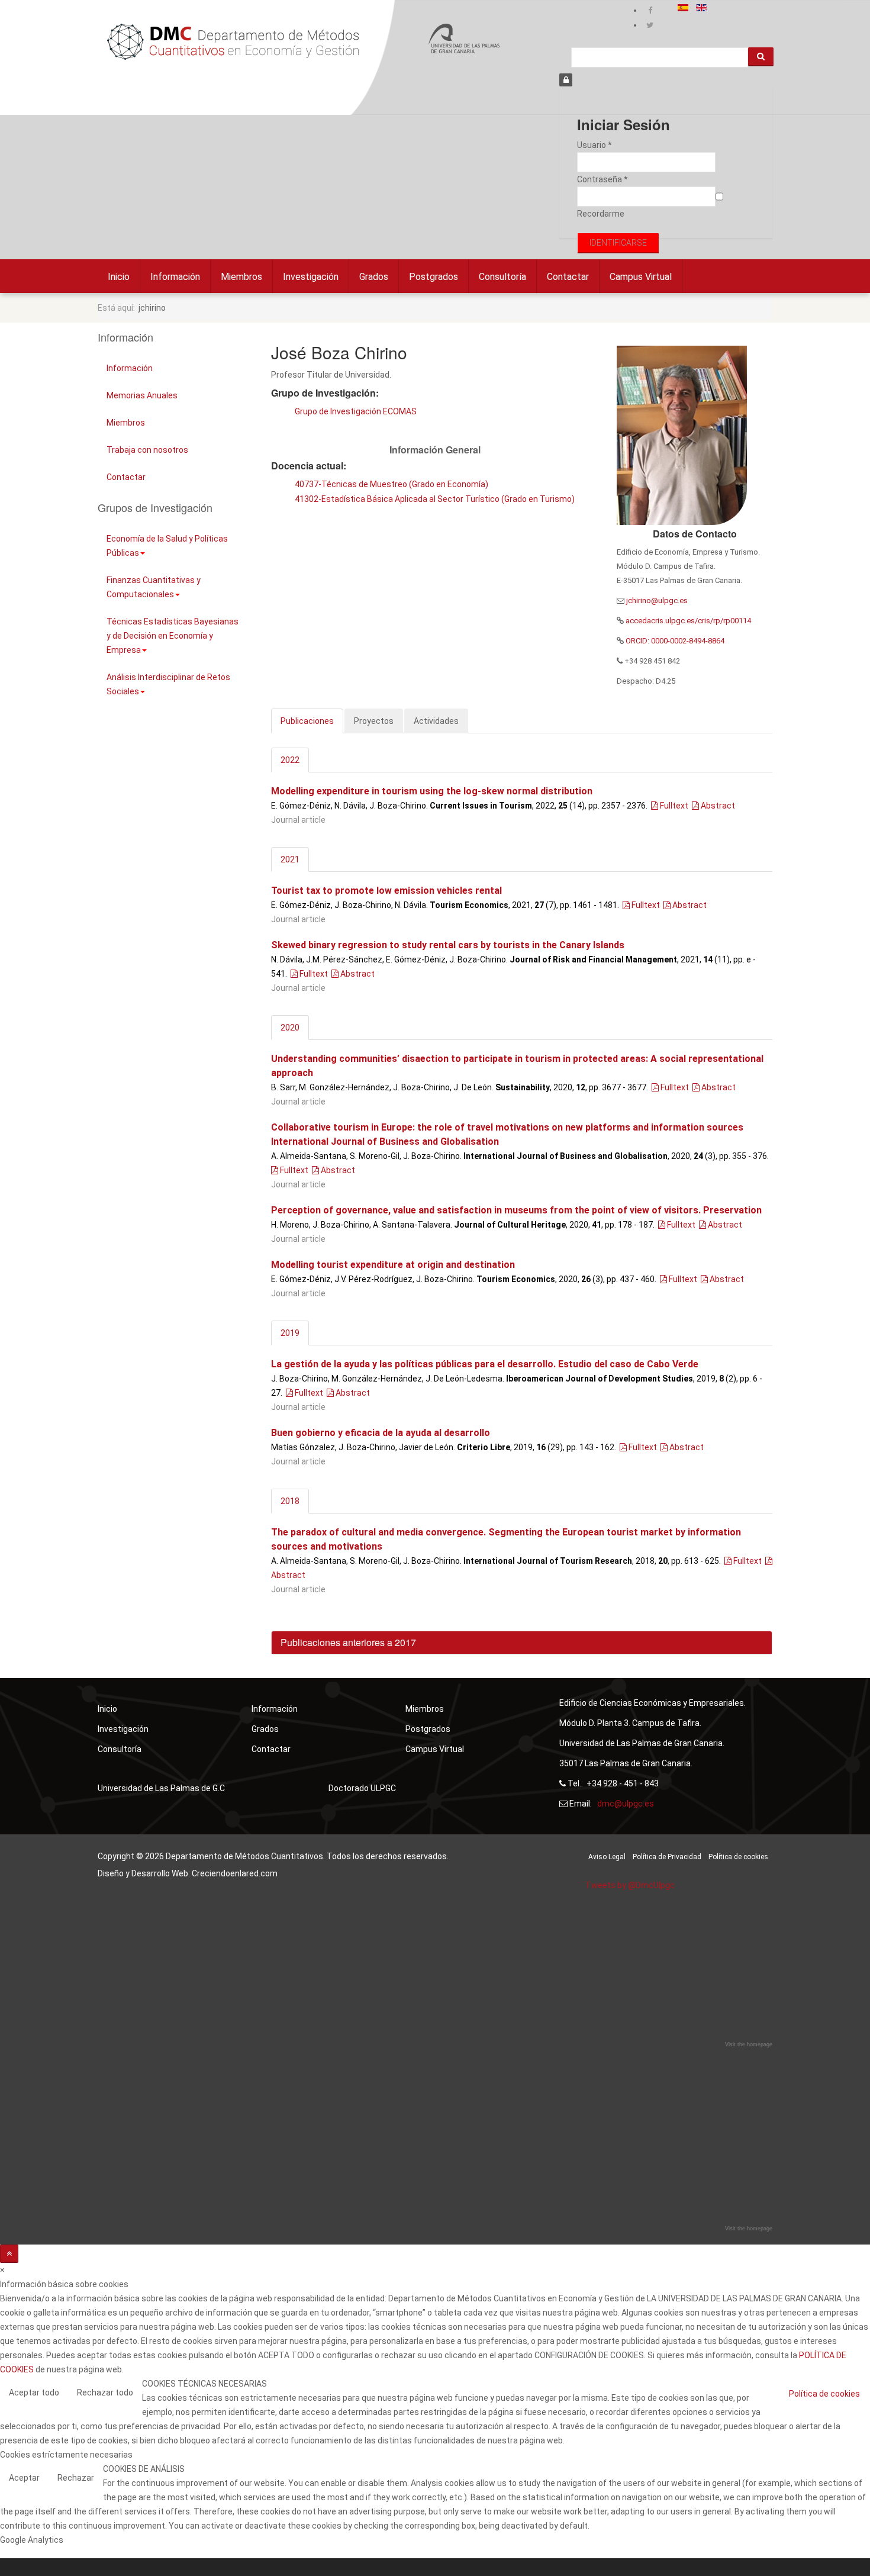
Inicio (119, 277)
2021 (290, 859)
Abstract (717, 806)
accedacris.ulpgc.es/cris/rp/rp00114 (688, 621)
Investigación (311, 277)
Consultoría (502, 277)
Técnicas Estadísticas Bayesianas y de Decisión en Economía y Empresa (173, 636)
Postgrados (434, 277)
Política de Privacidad (667, 1857)
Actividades (436, 721)
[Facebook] (650, 10)
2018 (290, 1501)
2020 (290, 1028)
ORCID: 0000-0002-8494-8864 (674, 641)
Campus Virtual (641, 277)
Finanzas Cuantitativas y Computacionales (154, 587)
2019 (290, 1333)
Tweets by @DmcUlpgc (630, 1885)
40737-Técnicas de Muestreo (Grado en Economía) (391, 484)
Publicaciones (307, 721)
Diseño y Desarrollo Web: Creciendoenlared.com (188, 1873)
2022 (290, 760)
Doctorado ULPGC (362, 1788)
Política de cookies (738, 1857)
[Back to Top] (9, 2254)
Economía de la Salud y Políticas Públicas (167, 546)
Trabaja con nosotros (147, 450)
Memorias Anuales (142, 395)
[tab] (522, 1643)
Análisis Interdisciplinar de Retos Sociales (168, 684)
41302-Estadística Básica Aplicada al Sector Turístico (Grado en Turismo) (435, 499)
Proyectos (374, 721)
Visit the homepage (749, 2044)
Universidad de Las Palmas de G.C (161, 1788)
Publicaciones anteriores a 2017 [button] (348, 1642)
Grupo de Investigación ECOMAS (356, 411)
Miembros (241, 277)
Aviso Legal (607, 1857)
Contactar (568, 277)
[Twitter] (650, 25)
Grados (374, 277)
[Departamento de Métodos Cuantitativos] (233, 42)
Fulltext (673, 806)
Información (175, 277)
